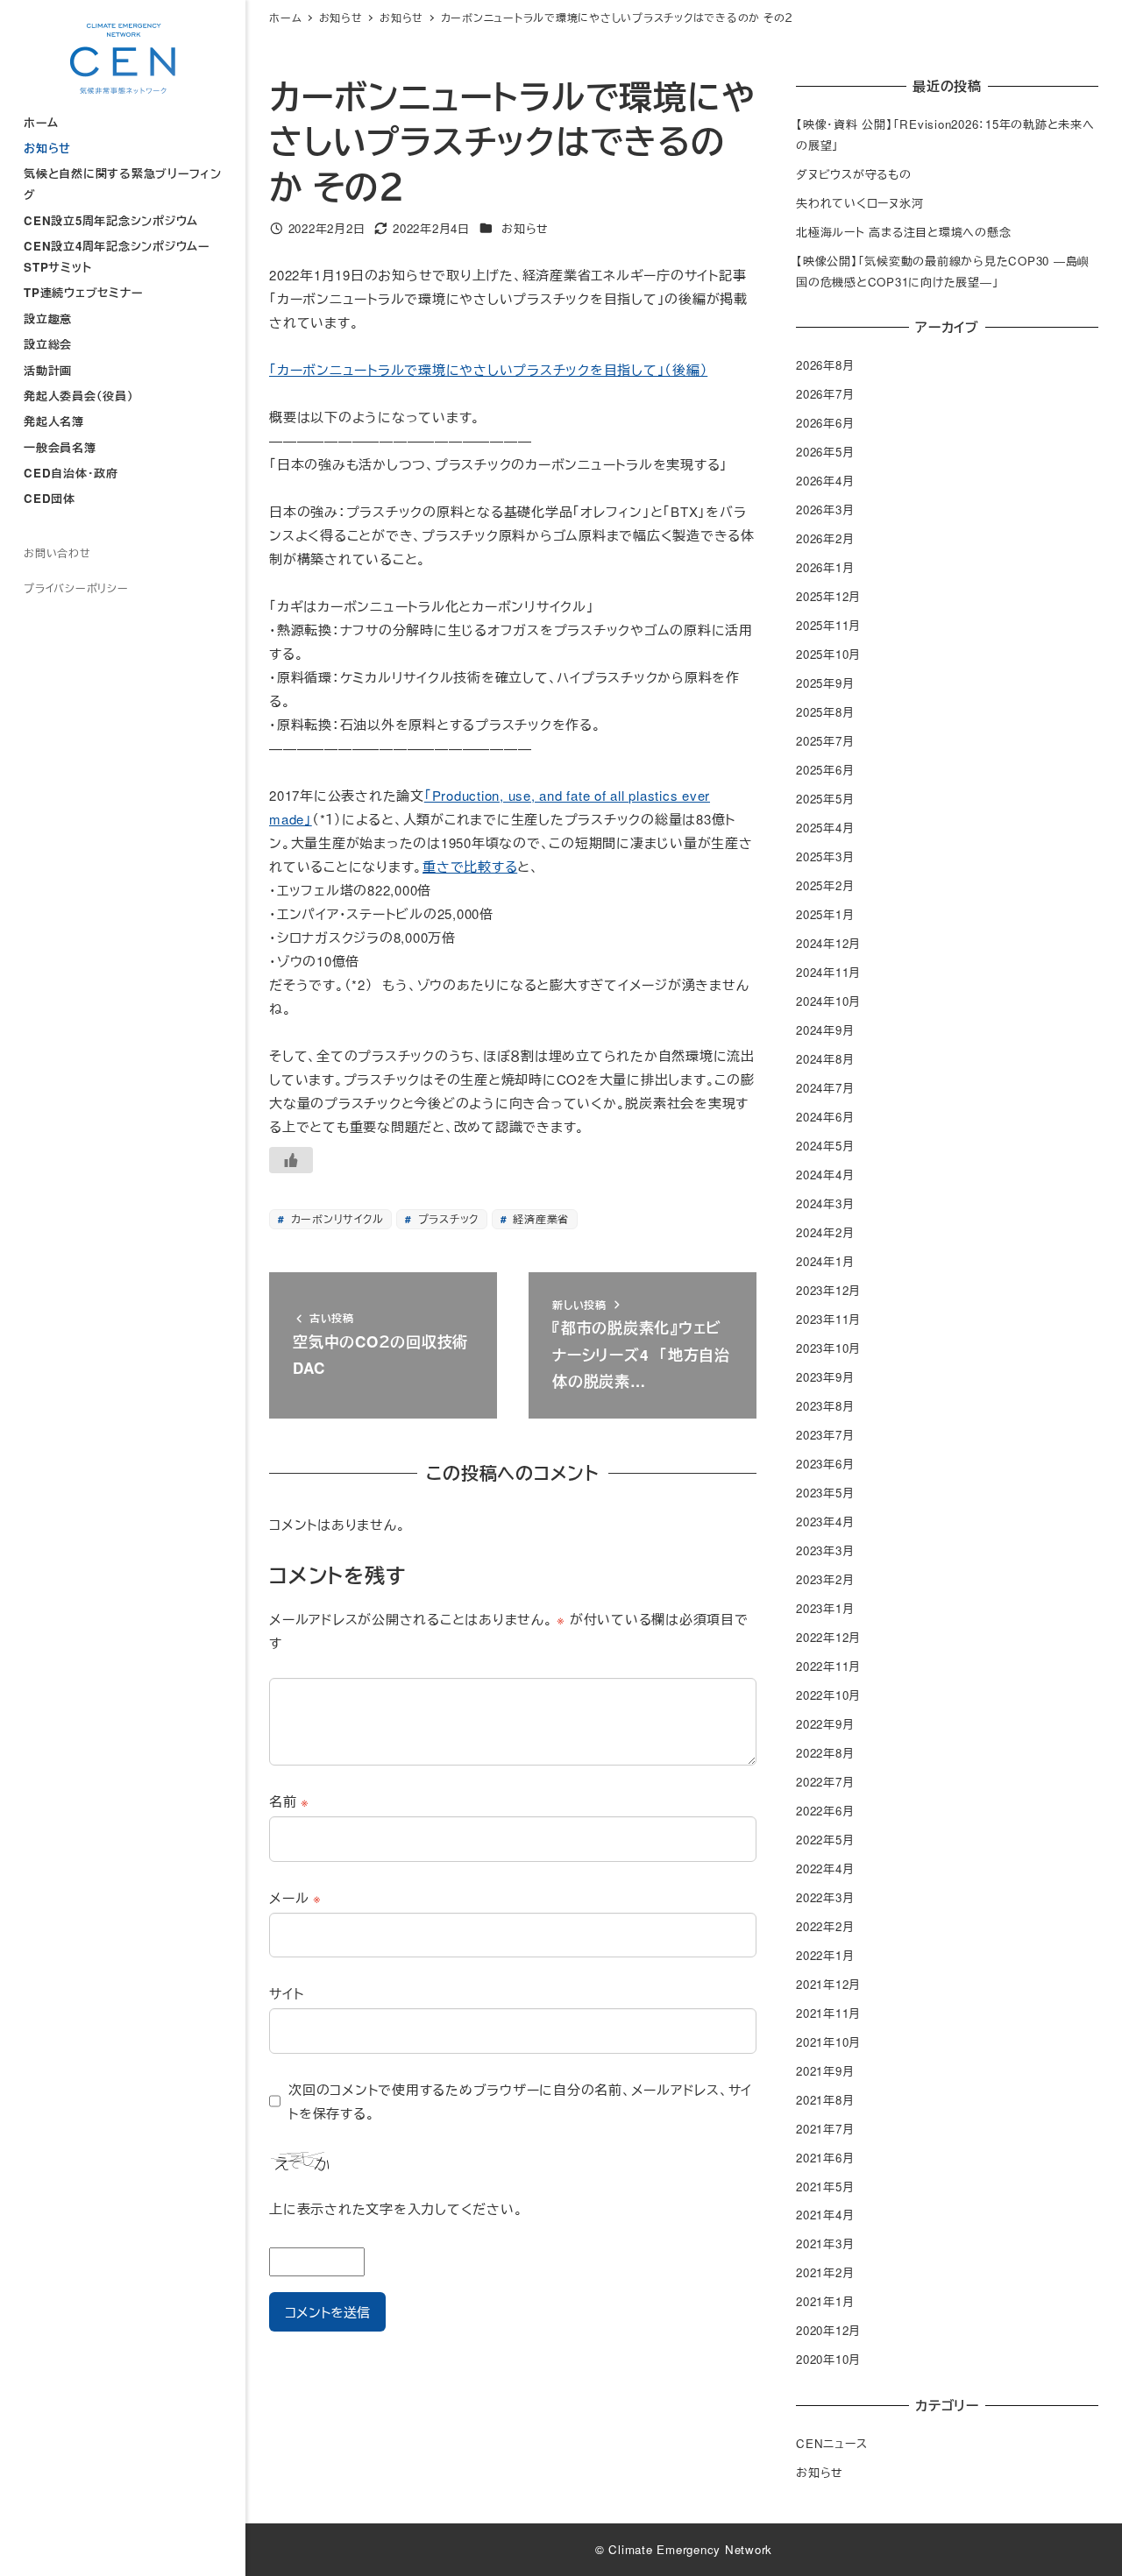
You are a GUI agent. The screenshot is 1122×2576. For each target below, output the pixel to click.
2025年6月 (825, 770)
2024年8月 (825, 1059)
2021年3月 (825, 2243)
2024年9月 (825, 1030)
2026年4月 (825, 481)
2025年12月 (828, 596)
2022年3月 (825, 1897)
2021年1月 (825, 2301)
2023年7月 (825, 1435)
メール (295, 1897)
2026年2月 (825, 538)
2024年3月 (825, 1203)
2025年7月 (825, 741)
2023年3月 (825, 1550)
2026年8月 (825, 365)
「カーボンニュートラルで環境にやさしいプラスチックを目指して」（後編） (488, 369)
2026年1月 (825, 567)
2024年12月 (828, 943)
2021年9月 (825, 2071)
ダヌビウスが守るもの (854, 174)
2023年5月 (825, 1493)
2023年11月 (828, 1319)
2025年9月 (825, 683)
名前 (289, 1801)
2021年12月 (828, 1984)
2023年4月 (825, 1522)
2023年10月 (828, 1348)
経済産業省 (540, 1218)
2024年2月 (825, 1232)
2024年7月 (825, 1088)
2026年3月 (825, 510)
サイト (286, 1993)
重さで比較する (470, 866)
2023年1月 (825, 1608)
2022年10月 (828, 1695)
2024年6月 (825, 1117)
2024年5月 (825, 1146)
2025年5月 (825, 799)
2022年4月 (825, 1868)
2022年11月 (828, 1666)
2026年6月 (825, 423)
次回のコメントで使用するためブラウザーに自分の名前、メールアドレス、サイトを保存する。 (520, 2101)
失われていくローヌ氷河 (859, 203)
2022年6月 (825, 1811)
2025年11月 (828, 625)
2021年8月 (825, 2100)
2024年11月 (828, 972)
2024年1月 (825, 1261)
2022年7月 (825, 1782)
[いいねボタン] (291, 1160)
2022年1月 (825, 1955)
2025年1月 (825, 914)
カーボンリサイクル (336, 1218)
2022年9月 (825, 1724)
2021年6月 (825, 2158)
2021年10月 (828, 2042)
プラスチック (447, 1218)
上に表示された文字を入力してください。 (396, 2208)
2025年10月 (828, 654)
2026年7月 (825, 394)
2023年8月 (825, 1406)
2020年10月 (828, 2359)
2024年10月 (828, 1001)
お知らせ (525, 228)
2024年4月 (825, 1175)
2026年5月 (825, 452)
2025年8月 (825, 712)
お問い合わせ (57, 552)
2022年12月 (828, 1637)
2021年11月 (828, 2013)
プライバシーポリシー (76, 587)
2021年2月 (825, 2272)
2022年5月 (825, 1840)
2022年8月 (825, 1753)
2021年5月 (825, 2187)
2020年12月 (828, 2330)
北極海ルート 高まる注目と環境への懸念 (903, 232)
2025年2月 (825, 885)
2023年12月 (828, 1290)
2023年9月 (825, 1377)
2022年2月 (825, 1926)
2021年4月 (825, 2215)
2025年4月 (825, 828)
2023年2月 (825, 1579)
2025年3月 (825, 856)
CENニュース (831, 2443)
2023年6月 (825, 1464)
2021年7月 (825, 2129)
